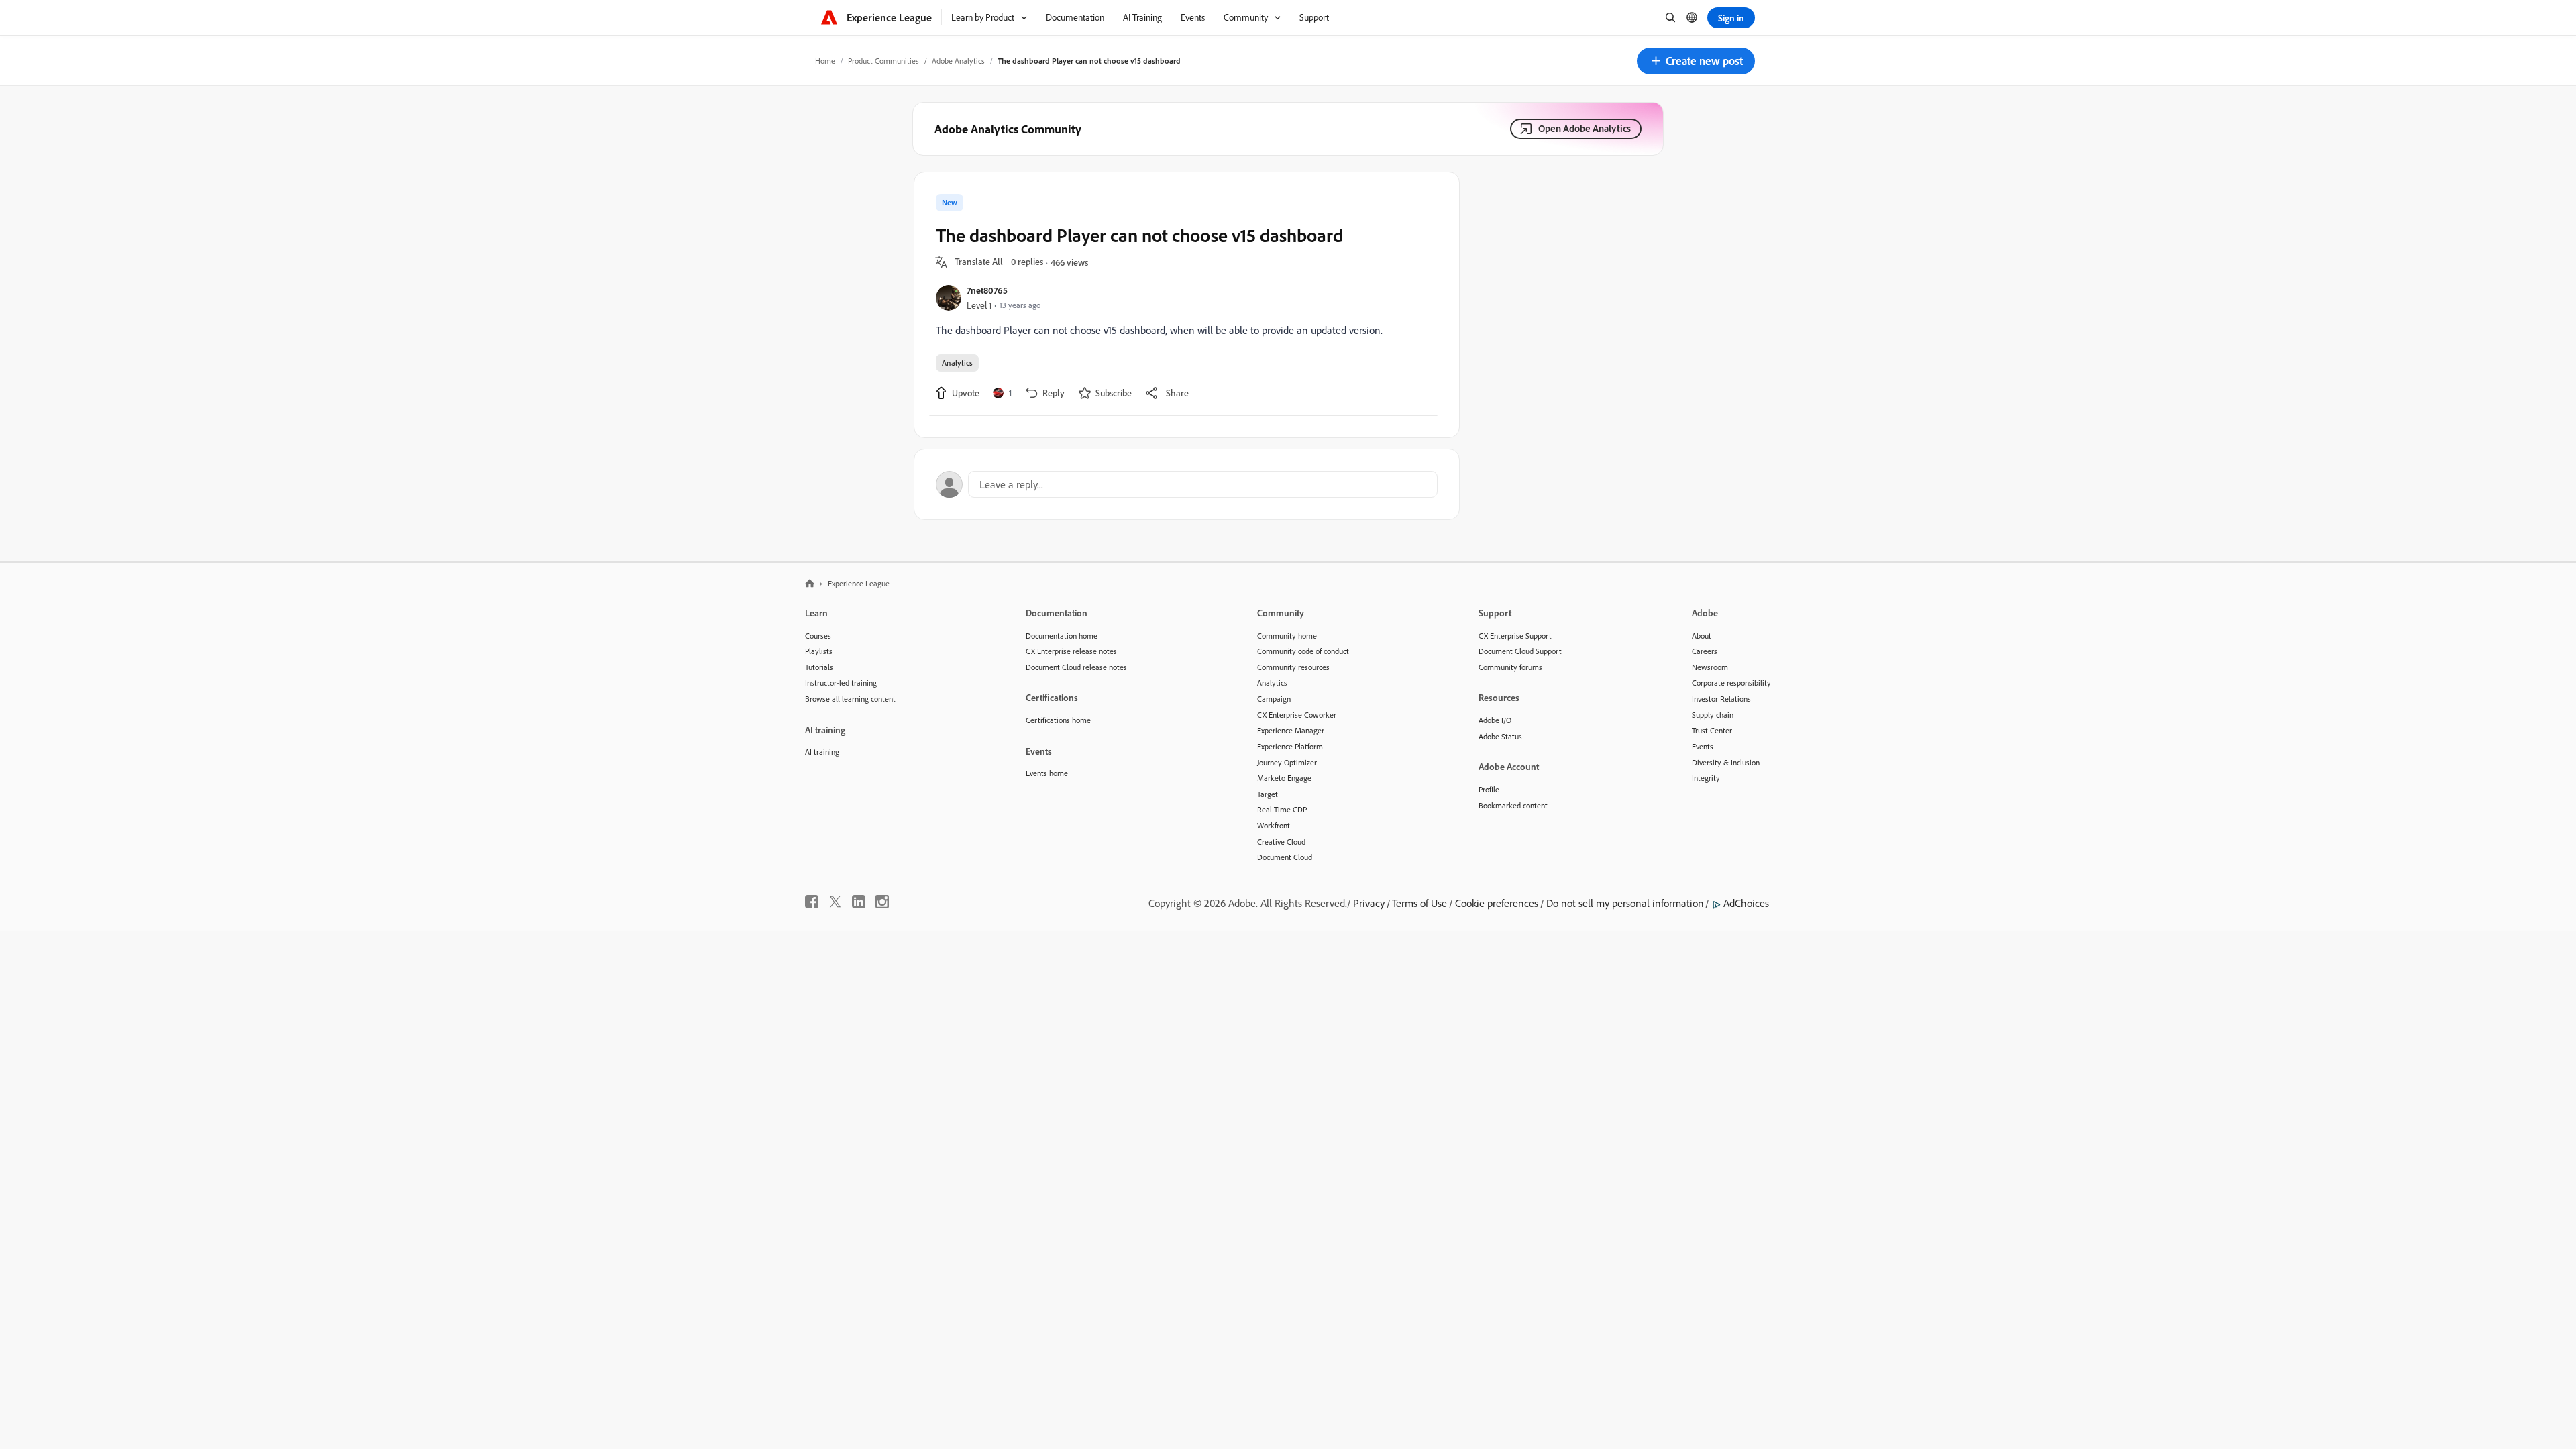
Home (825, 61)
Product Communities (883, 61)
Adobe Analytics (958, 61)
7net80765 (987, 290)
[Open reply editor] (1187, 484)
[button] (1696, 61)
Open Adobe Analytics (1585, 128)
